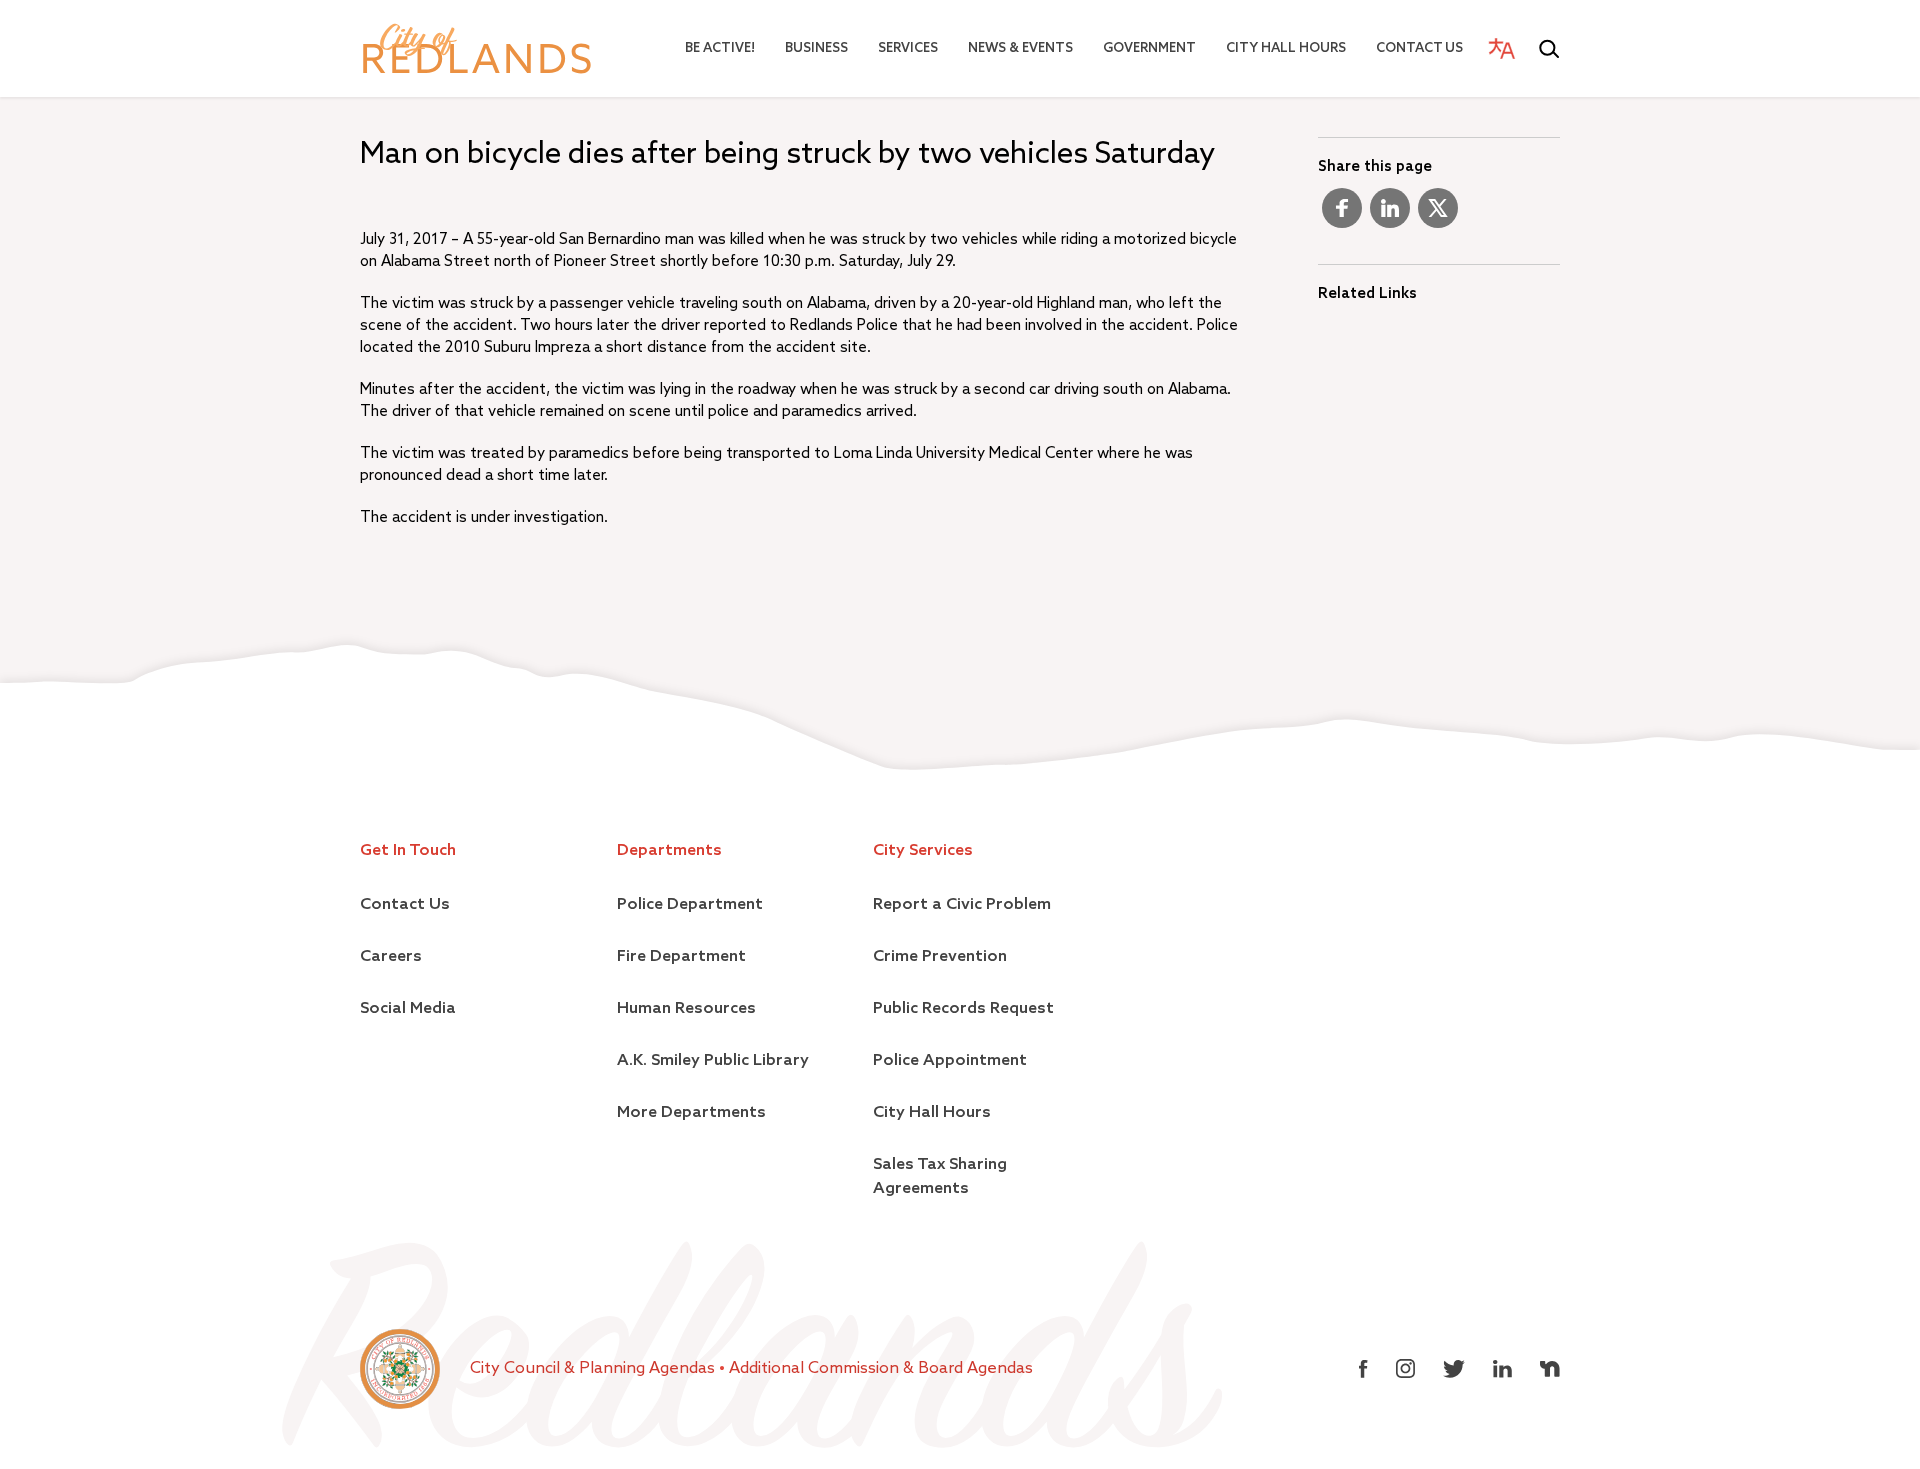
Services (908, 48)
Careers (391, 957)
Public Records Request (963, 1009)
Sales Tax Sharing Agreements (940, 1177)
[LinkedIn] (1390, 216)
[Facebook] (1342, 216)
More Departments (691, 1113)
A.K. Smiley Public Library (713, 1061)
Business (816, 48)
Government (1149, 48)
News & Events (1020, 48)
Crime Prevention (940, 957)
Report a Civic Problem (962, 905)
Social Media (408, 1009)
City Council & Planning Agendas (594, 1369)
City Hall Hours (1286, 48)
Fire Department (681, 957)
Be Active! (720, 48)
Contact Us (1419, 48)
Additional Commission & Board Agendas (881, 1369)
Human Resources (686, 1009)
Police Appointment (950, 1061)
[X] (1438, 216)
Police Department (690, 905)
